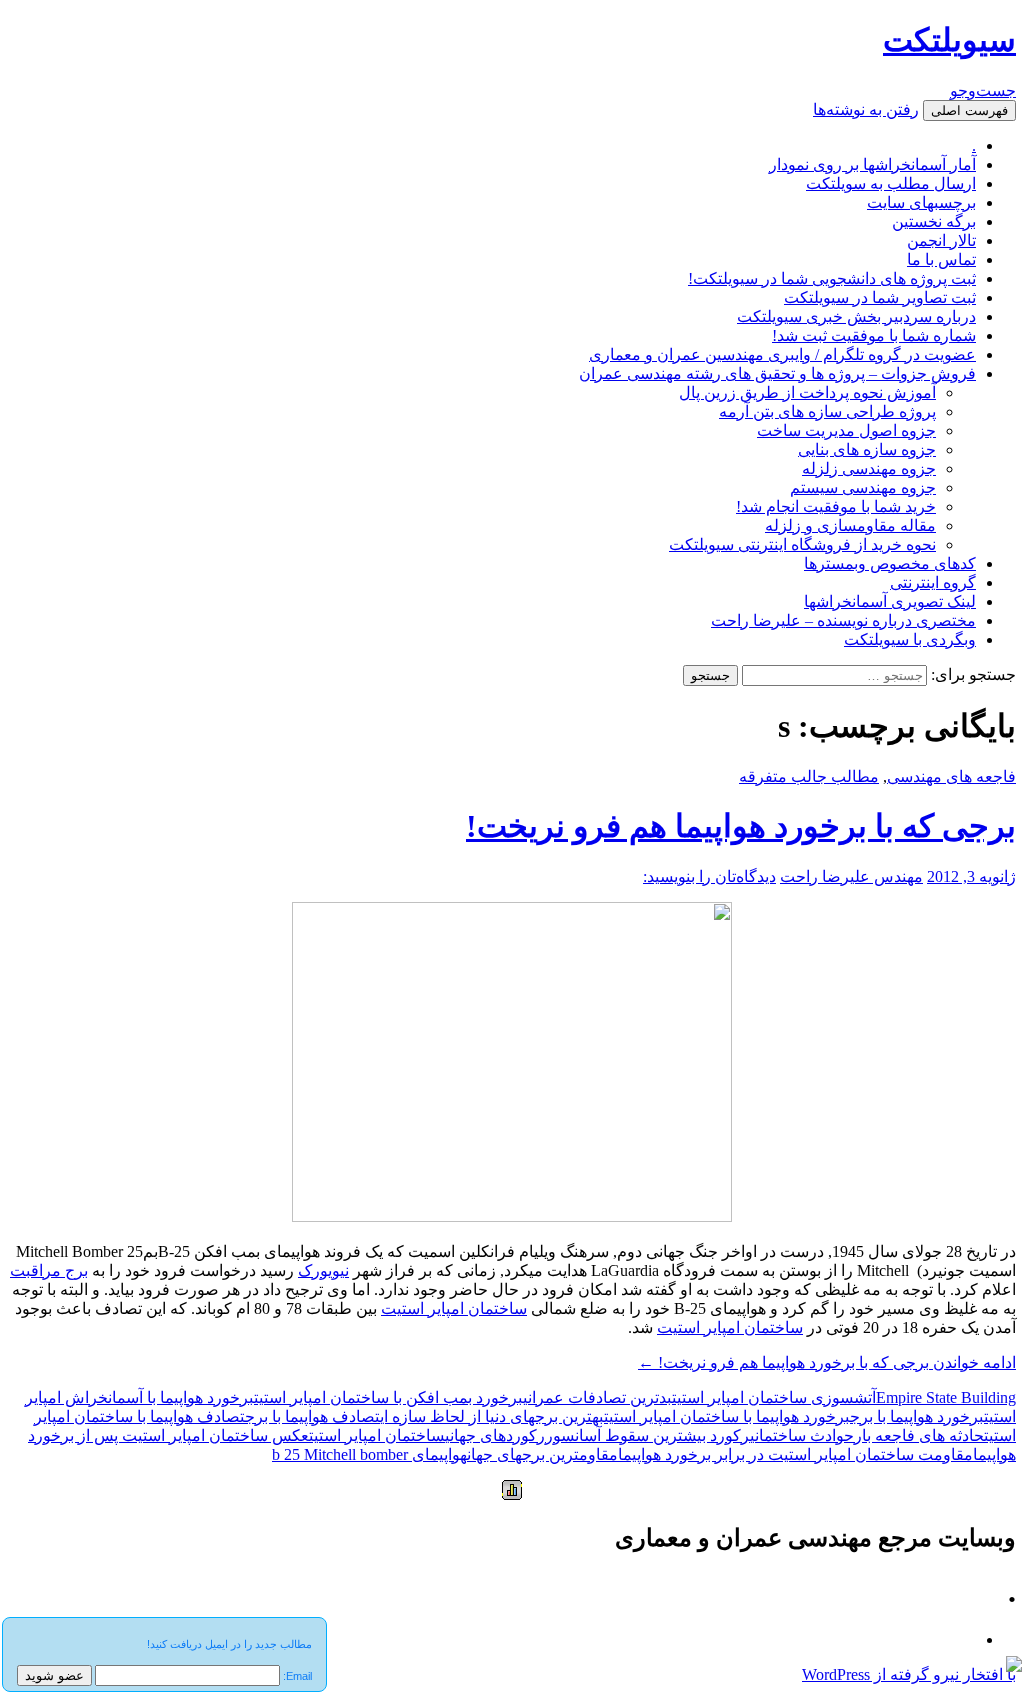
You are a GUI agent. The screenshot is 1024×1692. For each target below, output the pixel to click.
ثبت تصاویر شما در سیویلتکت (880, 297)
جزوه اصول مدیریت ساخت (846, 430)
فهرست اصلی (969, 110)
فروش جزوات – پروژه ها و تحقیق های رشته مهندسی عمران (777, 373)
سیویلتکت (949, 40)
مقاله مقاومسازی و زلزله (850, 525)
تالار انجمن (941, 240)
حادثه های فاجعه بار (919, 1435)
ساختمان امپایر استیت (454, 1308)
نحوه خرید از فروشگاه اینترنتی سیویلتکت (802, 544)
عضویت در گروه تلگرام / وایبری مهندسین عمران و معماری (782, 354)
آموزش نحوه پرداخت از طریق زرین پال (807, 392)
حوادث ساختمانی (802, 1435)
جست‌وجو (983, 90)
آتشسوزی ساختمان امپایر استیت (774, 1397)
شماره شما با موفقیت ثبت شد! (874, 335)
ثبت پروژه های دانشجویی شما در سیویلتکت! (832, 278)
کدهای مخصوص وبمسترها (890, 563)
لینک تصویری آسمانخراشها (890, 601)
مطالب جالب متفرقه (809, 776)
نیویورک (323, 1270)
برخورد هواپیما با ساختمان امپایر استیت (727, 1416)
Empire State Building (946, 1397)
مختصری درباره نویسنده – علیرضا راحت (843, 620)
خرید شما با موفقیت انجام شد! (836, 506)
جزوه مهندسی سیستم (863, 487)
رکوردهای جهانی (495, 1435)
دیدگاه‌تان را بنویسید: (709, 876)
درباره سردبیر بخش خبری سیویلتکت (856, 316)
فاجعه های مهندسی (951, 776)
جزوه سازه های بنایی (867, 449)
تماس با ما (941, 259)
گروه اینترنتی (933, 582)
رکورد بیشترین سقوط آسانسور (647, 1435)
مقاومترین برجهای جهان (542, 1454)
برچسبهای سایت (921, 202)
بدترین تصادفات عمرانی (597, 1397)
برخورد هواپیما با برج (917, 1416)
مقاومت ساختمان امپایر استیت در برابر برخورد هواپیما (795, 1454)
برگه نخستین (934, 221)
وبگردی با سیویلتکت (910, 639)
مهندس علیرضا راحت (851, 876)
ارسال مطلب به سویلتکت (891, 183)
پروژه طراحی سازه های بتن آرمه (827, 411)
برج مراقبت (49, 1270)
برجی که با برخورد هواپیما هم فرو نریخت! (741, 826)
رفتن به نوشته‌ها (866, 109)
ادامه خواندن (827, 1362)
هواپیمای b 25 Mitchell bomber (369, 1454)
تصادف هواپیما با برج (312, 1416)
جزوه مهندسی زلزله (869, 468)
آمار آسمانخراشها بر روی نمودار (872, 164)
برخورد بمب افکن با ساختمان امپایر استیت (388, 1397)
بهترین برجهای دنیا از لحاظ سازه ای (492, 1416)
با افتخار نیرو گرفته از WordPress (909, 1674)
